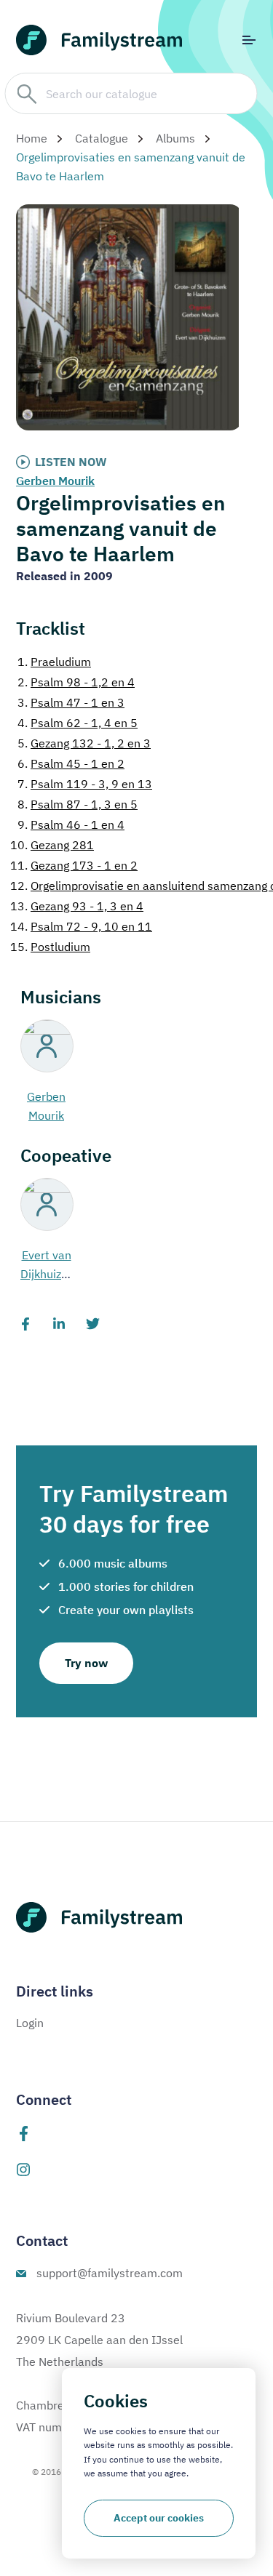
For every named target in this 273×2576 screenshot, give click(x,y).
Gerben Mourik (55, 481)
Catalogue (102, 138)
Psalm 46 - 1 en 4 (71, 824)
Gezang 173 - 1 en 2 (74, 865)
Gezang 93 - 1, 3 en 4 (77, 906)
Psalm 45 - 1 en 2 (71, 763)
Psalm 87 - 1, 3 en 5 (78, 804)
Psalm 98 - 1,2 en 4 (76, 682)
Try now (86, 1663)
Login (30, 2023)
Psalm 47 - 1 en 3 (71, 702)
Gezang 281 (52, 845)
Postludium (50, 947)
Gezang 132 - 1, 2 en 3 (84, 743)
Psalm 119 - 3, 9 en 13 (85, 784)
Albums (175, 138)
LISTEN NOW (71, 462)
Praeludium (54, 662)
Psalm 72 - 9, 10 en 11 (81, 926)
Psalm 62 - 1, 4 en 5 (78, 723)
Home (32, 138)
